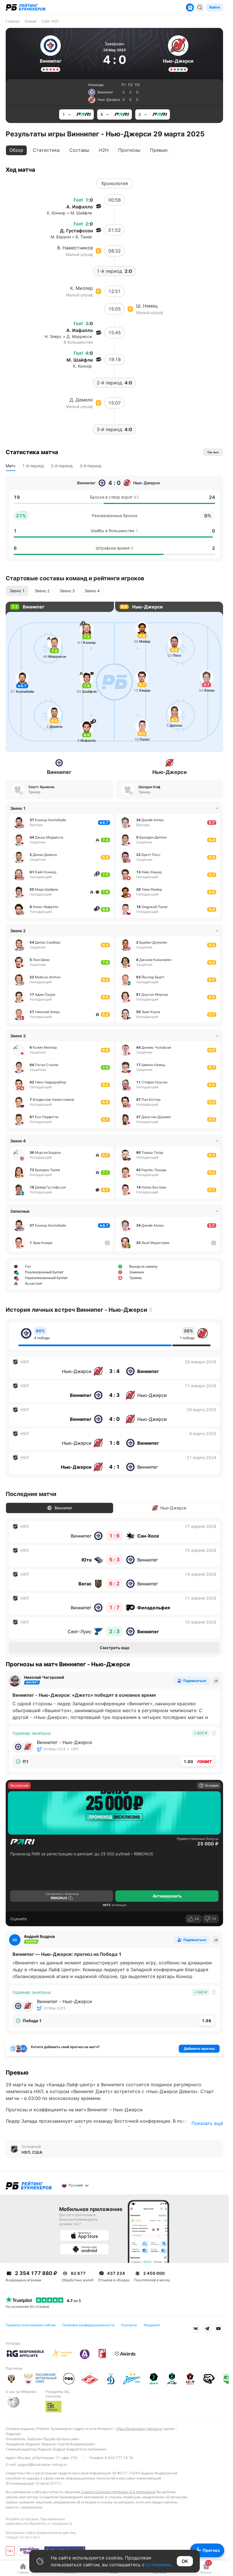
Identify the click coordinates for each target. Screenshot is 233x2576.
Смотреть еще (115, 1648)
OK (185, 2561)
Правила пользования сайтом (31, 2325)
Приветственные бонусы (198, 1839)
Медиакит (152, 2325)
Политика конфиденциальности (88, 2325)
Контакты (129, 2325)
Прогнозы (129, 150)
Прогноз (211, 2550)
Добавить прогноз (199, 2049)
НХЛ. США (32, 2152)
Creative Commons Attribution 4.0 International (118, 2492)
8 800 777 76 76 (119, 2458)
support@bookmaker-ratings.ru (42, 2465)
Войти (215, 7)
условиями (158, 2565)
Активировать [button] (167, 1896)
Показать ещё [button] (207, 2123)
